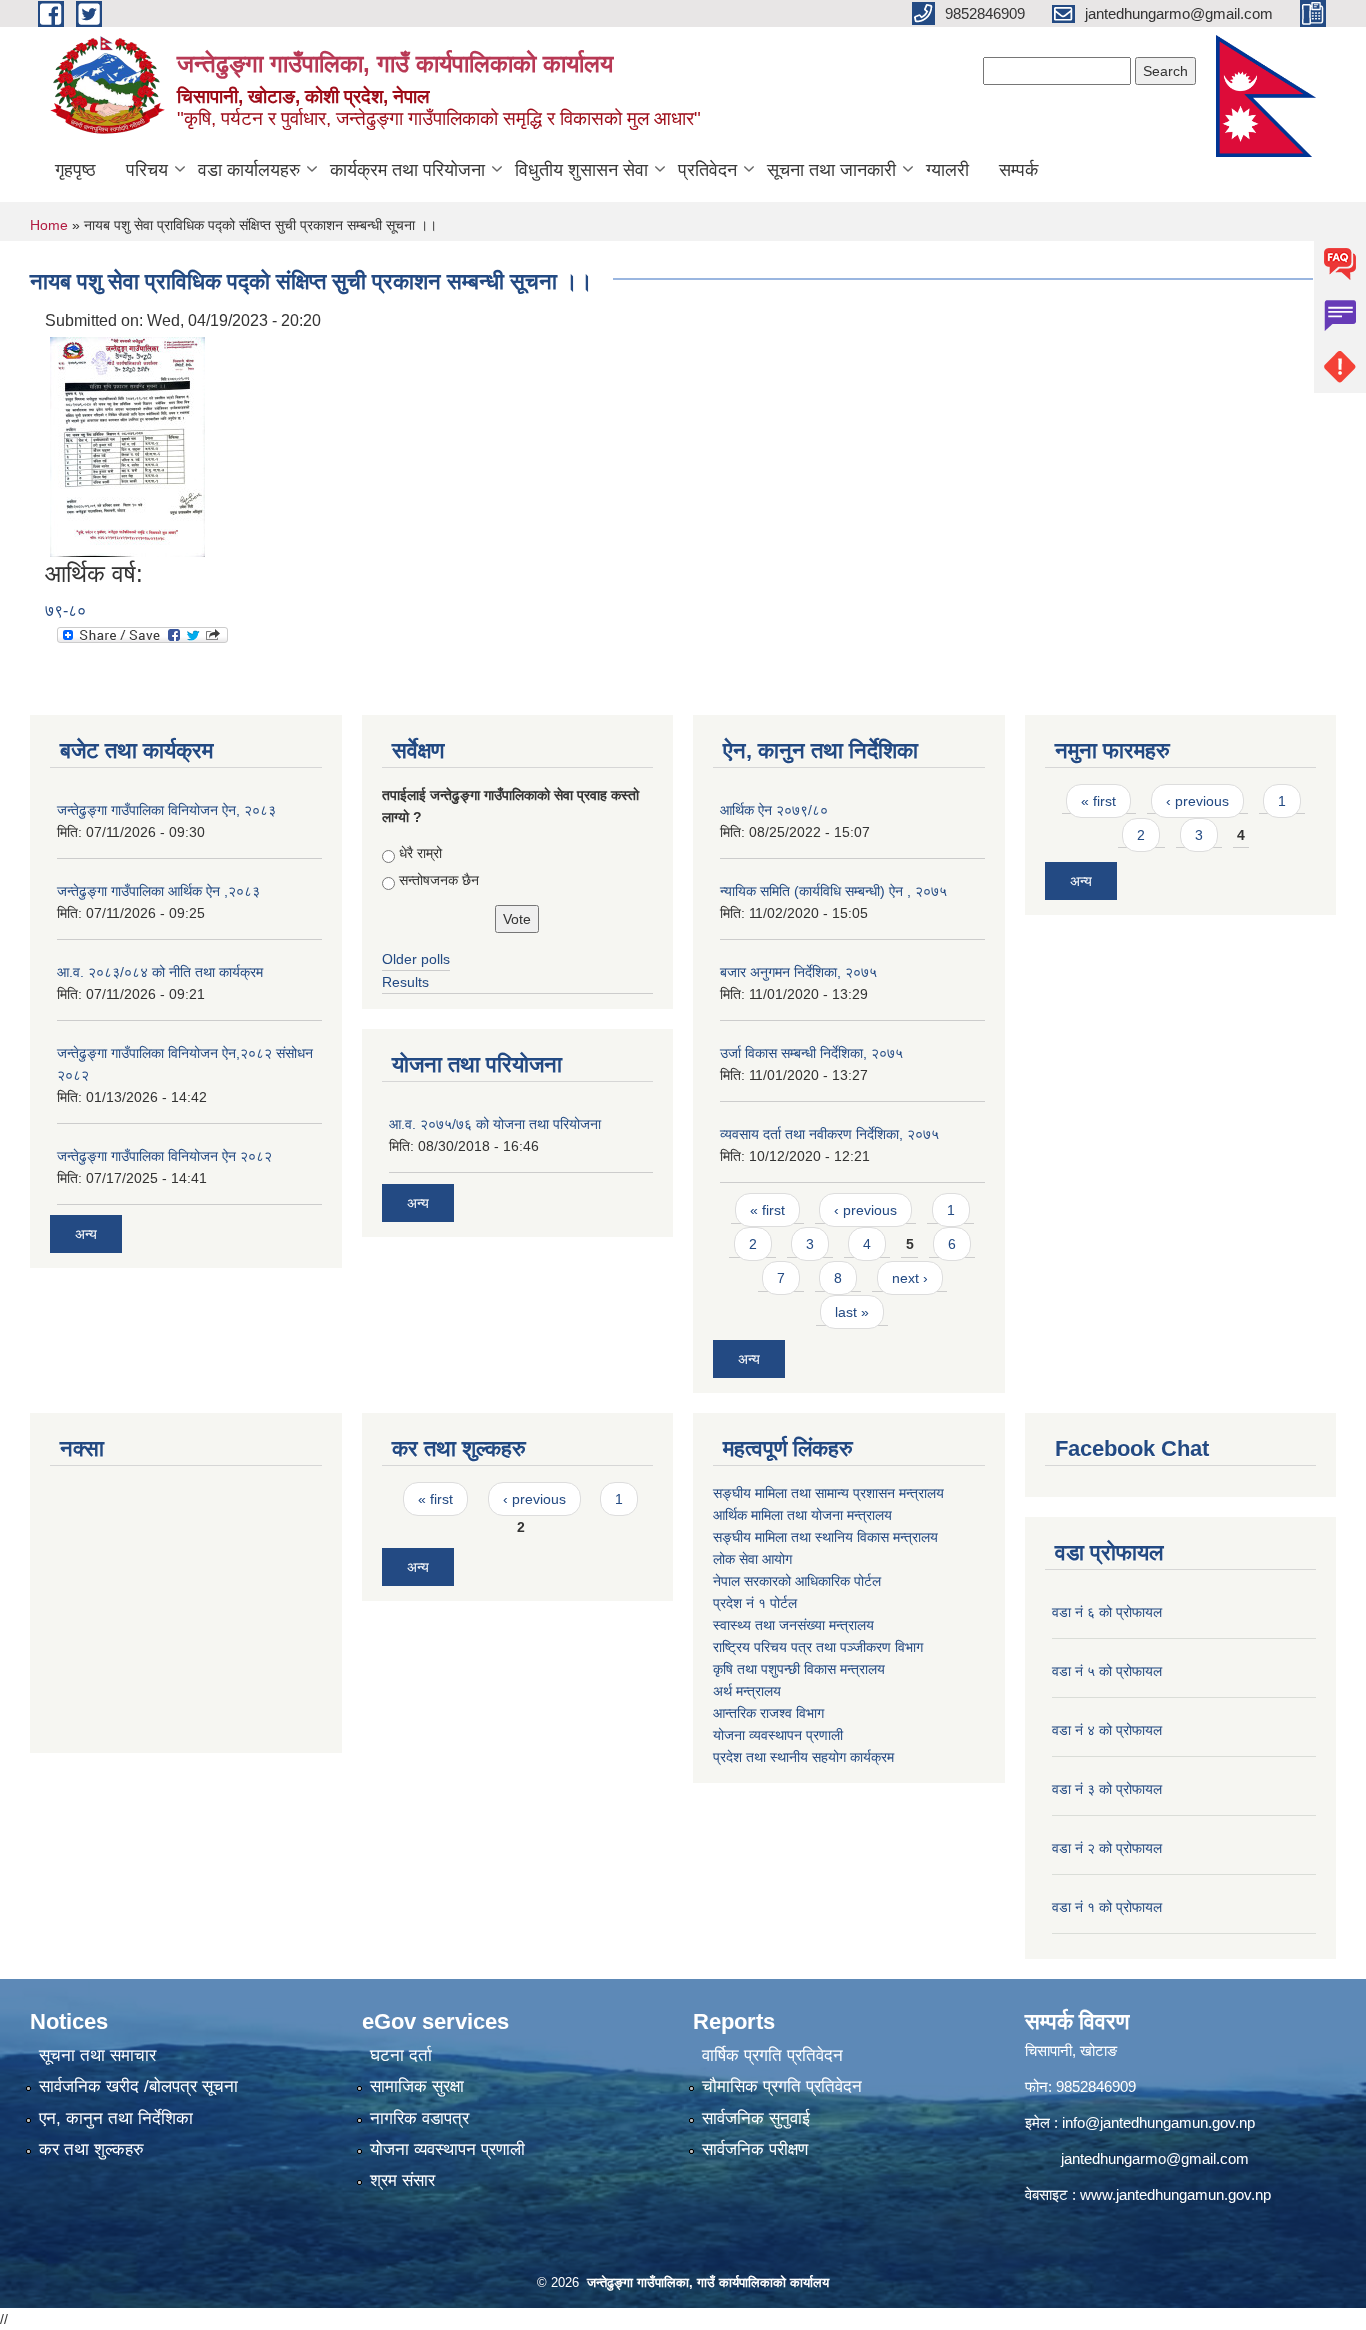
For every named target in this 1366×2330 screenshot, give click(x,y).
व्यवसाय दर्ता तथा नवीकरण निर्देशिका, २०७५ (829, 1134)
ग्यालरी (947, 170)
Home (49, 225)
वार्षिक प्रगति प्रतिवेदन (772, 2055)
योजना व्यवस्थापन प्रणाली (778, 1735)
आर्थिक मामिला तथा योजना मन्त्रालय (802, 1515)
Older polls (416, 959)
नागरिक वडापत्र (419, 2118)
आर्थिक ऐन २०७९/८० (774, 810)
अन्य (86, 1234)
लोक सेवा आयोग (752, 1559)
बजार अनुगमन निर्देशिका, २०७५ (798, 972)
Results (405, 982)
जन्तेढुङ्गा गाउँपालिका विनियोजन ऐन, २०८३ (166, 810)
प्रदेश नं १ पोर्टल (755, 1603)
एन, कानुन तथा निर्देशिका (116, 2118)
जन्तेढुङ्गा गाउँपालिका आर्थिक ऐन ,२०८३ (158, 891)
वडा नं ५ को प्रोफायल (1107, 1671)
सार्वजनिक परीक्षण (755, 2149)
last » (852, 1312)
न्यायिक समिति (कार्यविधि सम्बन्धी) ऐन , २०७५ (833, 891)
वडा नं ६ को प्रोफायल (1107, 1612)
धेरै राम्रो (420, 853)
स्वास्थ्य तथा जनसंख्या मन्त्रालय (793, 1625)
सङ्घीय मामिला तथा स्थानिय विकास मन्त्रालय (825, 1537)
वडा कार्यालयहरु (249, 170)
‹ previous (865, 1210)
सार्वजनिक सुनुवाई (756, 2118)
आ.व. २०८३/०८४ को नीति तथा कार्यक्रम (160, 972)
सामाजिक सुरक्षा (417, 2086)
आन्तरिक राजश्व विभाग (768, 1713)
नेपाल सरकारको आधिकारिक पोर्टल (797, 1581)
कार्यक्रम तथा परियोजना (407, 170)
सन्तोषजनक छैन (439, 880)
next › (910, 1278)
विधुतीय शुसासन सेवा (581, 170)
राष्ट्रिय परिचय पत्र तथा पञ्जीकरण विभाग (818, 1647)
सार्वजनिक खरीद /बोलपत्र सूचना (138, 2086)
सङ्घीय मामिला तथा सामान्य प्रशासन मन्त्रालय (828, 1493)
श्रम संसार (402, 2180)
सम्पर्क (1018, 170)
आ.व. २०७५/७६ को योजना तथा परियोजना (495, 1124)
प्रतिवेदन (707, 170)
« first (767, 1210)
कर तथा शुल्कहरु (91, 2149)
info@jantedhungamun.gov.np (1158, 2122)
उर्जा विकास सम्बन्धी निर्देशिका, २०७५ (811, 1053)
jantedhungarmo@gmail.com (1155, 2158)
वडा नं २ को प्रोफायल (1107, 1848)
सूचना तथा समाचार (97, 2055)
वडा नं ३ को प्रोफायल (1107, 1789)
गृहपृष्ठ (75, 170)
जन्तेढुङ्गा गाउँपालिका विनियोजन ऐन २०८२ (164, 1156)
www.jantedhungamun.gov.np (1175, 2194)
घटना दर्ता (401, 2055)
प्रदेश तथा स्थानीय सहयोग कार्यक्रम (803, 1757)
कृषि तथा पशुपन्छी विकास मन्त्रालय (799, 1669)
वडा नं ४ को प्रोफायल (1107, 1730)
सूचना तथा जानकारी (831, 170)
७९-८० (65, 610)
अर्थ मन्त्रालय (747, 1691)
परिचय (147, 170)
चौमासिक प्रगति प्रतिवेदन (782, 2086)
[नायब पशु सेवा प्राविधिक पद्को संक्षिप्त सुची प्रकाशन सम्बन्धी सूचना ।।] (127, 445)
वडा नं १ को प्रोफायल (1107, 1907)
